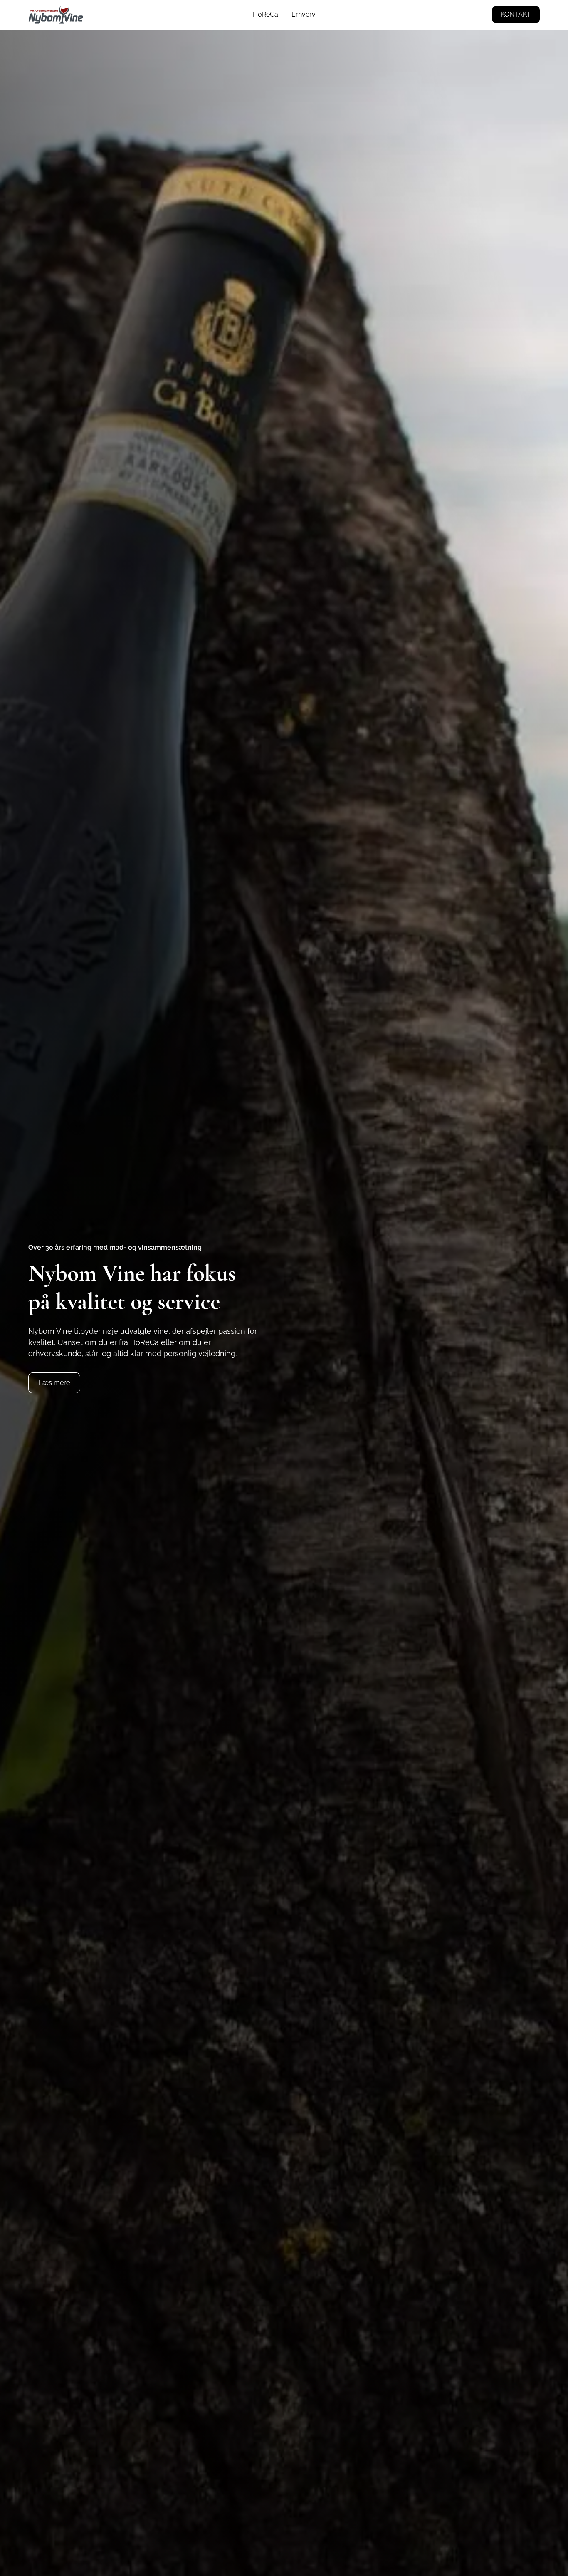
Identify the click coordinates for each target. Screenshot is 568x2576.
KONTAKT (516, 14)
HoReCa (265, 14)
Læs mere (54, 1383)
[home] (56, 15)
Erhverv (304, 14)
